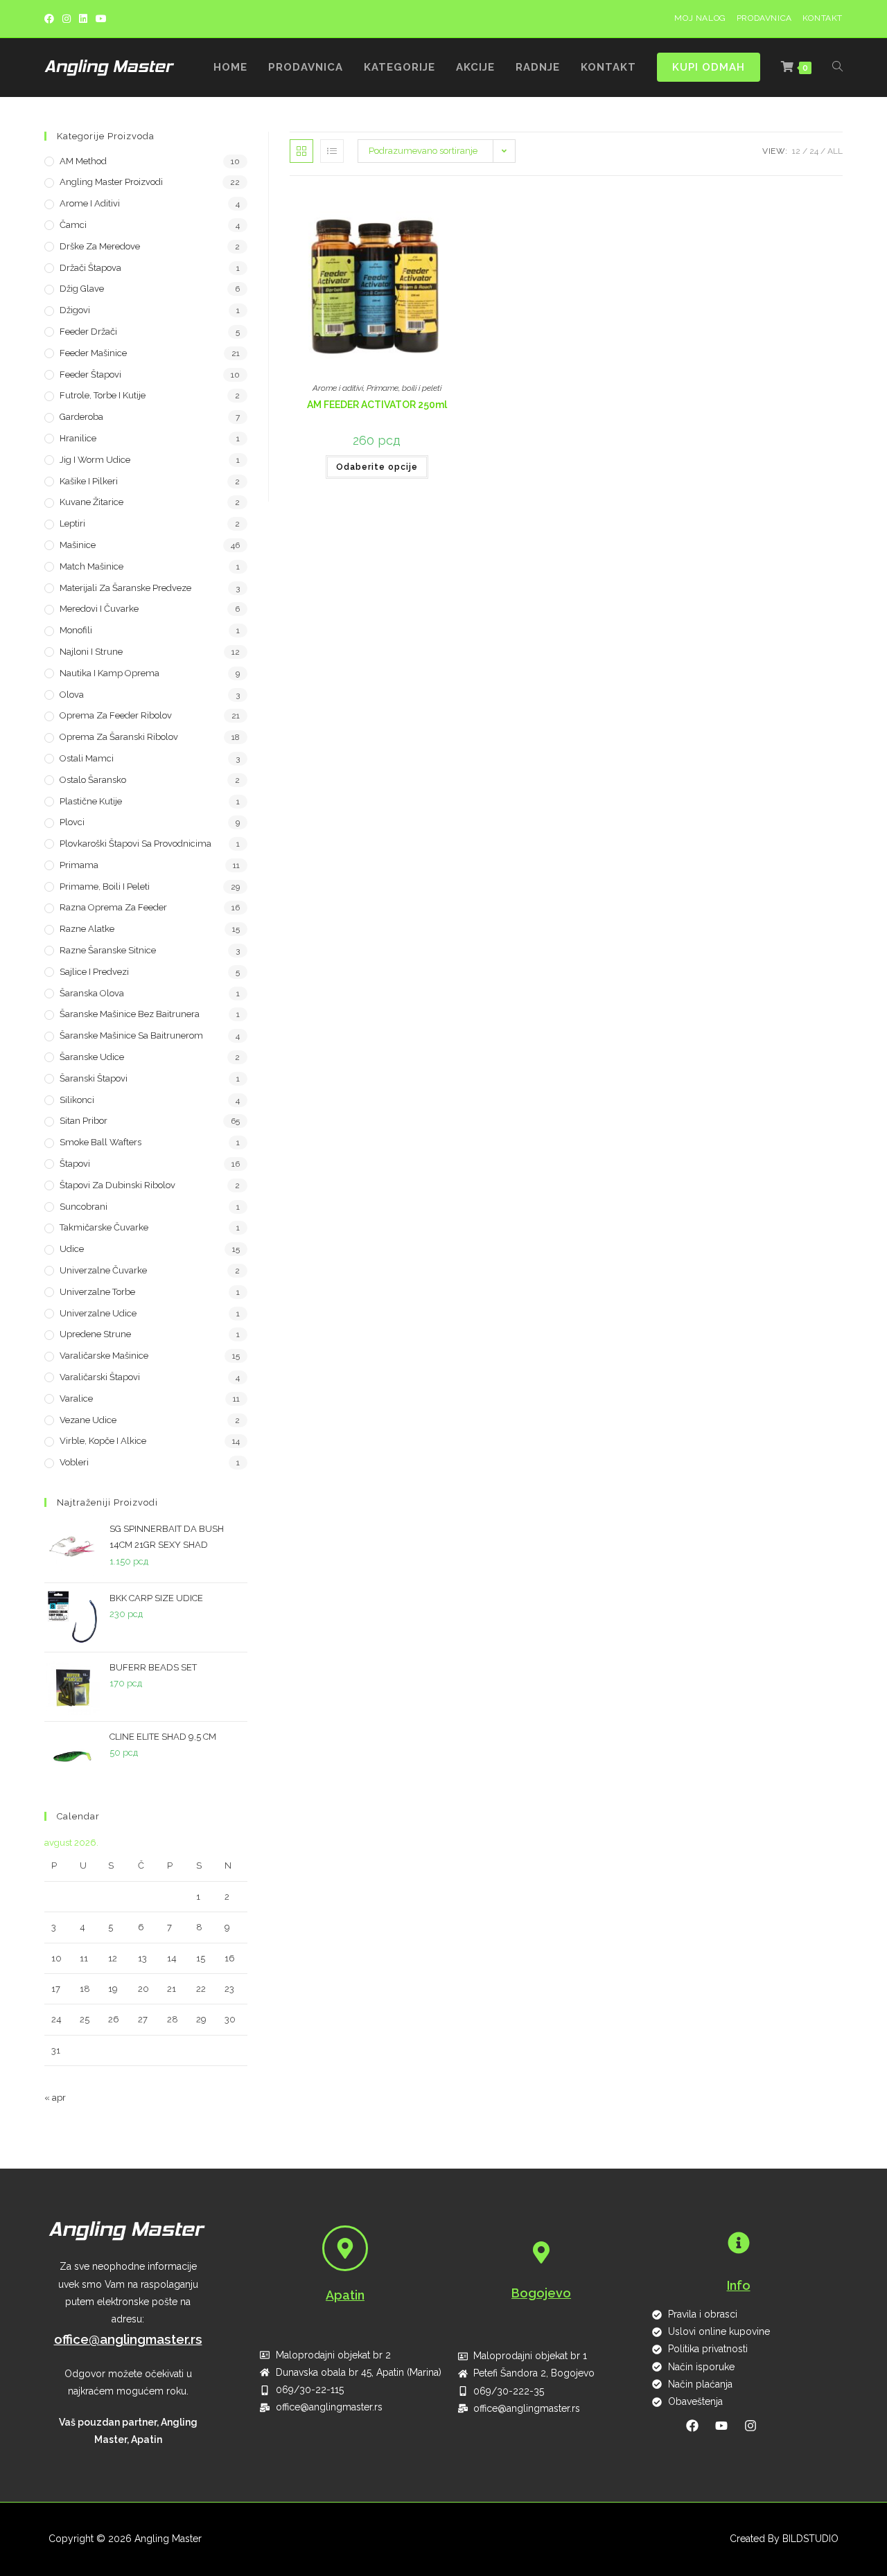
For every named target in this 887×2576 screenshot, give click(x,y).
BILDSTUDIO (810, 2539)
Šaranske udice (92, 1057)
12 (796, 151)
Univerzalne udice (98, 1313)
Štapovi (75, 1164)
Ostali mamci (87, 758)
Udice (72, 1249)
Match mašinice (91, 566)
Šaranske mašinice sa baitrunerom (131, 1035)
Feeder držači (88, 332)
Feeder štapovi (90, 374)
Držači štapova (90, 268)
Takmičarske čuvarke (104, 1227)
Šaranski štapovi (94, 1078)
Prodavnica (764, 18)
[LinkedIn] (83, 19)
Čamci (73, 225)
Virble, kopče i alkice (103, 1441)
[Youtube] (101, 19)
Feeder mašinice (93, 353)
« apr (55, 2098)
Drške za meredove (100, 246)
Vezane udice (88, 1420)
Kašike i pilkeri (89, 481)
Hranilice (78, 438)
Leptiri (72, 523)
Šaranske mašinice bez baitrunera (130, 1014)
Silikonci (77, 1100)
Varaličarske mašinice (104, 1356)
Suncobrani (84, 1207)
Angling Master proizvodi (111, 182)
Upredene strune (95, 1334)
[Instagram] (67, 19)
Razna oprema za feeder (113, 907)
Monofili (76, 630)
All (835, 151)
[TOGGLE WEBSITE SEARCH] (837, 68)
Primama (79, 865)
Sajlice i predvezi (94, 972)
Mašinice (78, 545)
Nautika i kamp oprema (109, 673)
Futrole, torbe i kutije (103, 395)
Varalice (76, 1399)
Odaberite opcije (377, 467)
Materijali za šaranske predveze (125, 588)
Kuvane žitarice (91, 502)
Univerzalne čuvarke (103, 1270)
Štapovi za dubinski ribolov (117, 1185)
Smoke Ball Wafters (100, 1142)
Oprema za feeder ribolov (116, 715)
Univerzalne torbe (97, 1292)
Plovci (72, 822)
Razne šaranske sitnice (108, 950)
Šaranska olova (92, 993)
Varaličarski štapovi (100, 1377)
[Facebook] (51, 19)
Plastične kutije (91, 801)
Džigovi (75, 310)
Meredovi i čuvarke (99, 609)
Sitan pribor (84, 1121)
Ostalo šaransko (93, 780)
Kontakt (823, 18)
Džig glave (82, 289)
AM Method (83, 161)
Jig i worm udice (95, 460)
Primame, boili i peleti (404, 388)
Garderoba (81, 417)
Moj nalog (700, 18)
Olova (72, 695)
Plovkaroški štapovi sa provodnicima (135, 844)
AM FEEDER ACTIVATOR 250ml (377, 405)
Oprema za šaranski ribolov (119, 737)
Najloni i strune (91, 652)
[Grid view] (301, 151)
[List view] (332, 151)
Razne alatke (87, 929)
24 (814, 151)
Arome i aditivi (338, 388)
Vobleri (74, 1462)
